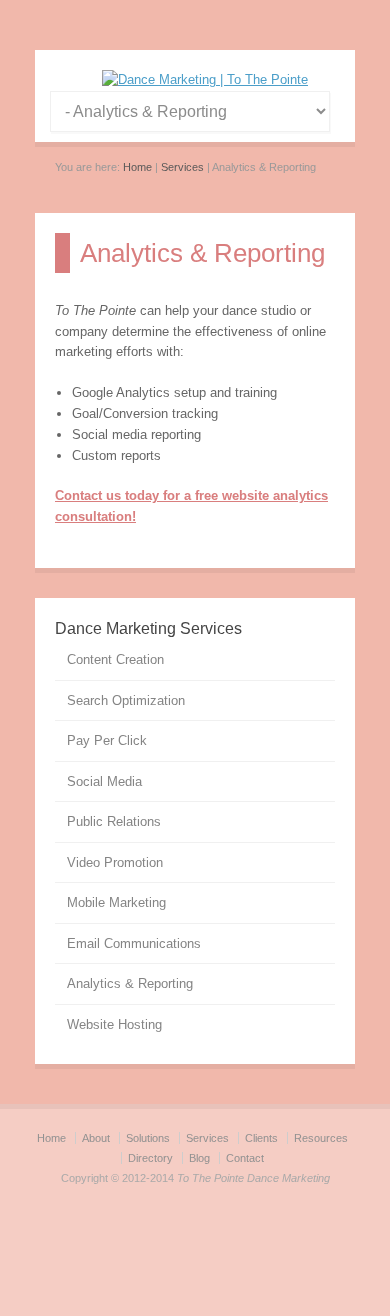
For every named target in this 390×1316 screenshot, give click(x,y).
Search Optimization (126, 700)
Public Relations (114, 821)
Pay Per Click (107, 740)
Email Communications (134, 943)
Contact (245, 1158)
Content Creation (115, 659)
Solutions (148, 1138)
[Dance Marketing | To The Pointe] (205, 79)
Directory (150, 1158)
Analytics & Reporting (130, 983)
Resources (321, 1138)
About (96, 1138)
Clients (261, 1138)
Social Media (104, 781)
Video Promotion (115, 862)
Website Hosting (114, 1024)
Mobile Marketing (116, 902)
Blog (199, 1158)
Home (137, 167)
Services (182, 167)
